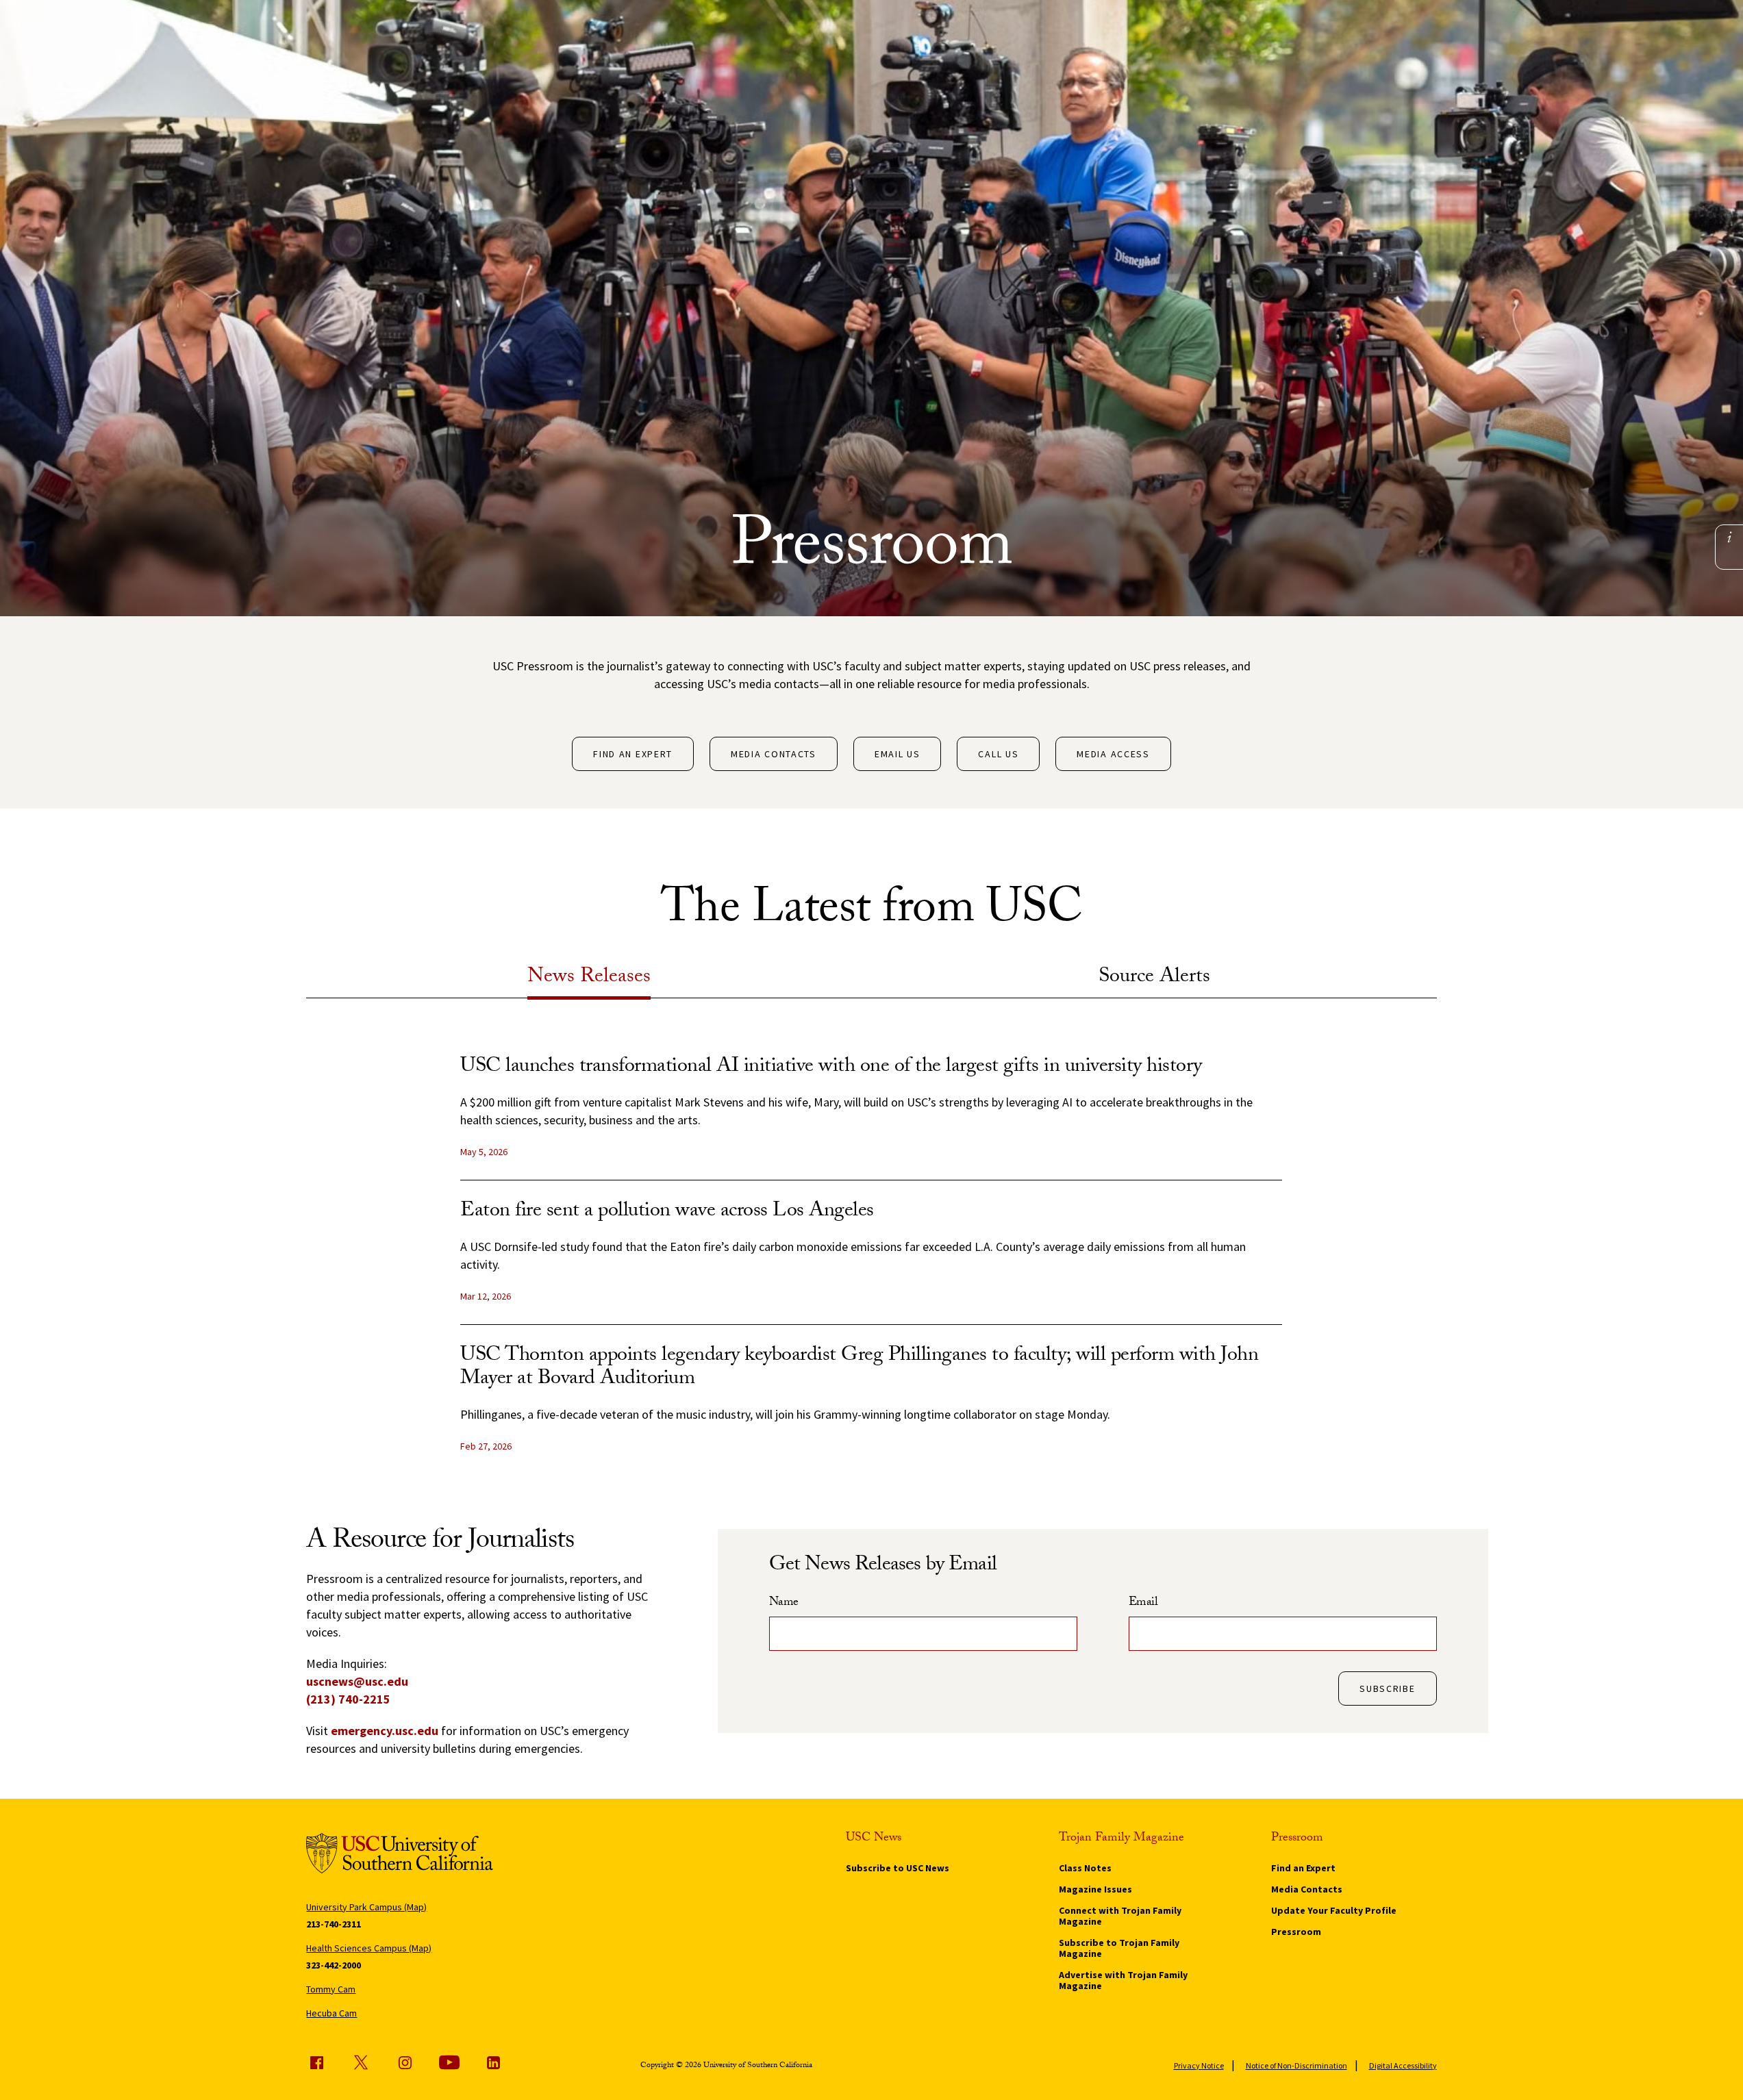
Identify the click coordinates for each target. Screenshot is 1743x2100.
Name (784, 1604)
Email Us (898, 754)
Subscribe (1387, 1688)
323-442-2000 (334, 1965)
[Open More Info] (1729, 537)
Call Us (998, 754)
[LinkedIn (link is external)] (493, 2062)
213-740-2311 (334, 1924)
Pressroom (1296, 1932)
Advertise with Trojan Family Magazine (1123, 1980)
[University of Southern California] (400, 1855)
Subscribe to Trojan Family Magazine (1119, 1948)
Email (1143, 1604)
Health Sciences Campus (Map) (369, 1948)
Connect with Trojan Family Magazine (1120, 1916)
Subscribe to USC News (898, 1868)
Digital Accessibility (1403, 2065)
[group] (871, 1265)
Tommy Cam (331, 1989)
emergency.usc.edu (385, 1731)
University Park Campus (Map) (366, 1907)
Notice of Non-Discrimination (1296, 2065)
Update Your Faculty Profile (1334, 1910)
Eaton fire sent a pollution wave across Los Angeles (667, 1212)
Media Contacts (774, 754)
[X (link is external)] (361, 2062)
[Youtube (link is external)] (449, 2062)
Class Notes (1085, 1868)
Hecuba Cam (331, 2013)
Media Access (1113, 754)
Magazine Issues (1095, 1889)
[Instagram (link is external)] (405, 2062)
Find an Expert (633, 754)
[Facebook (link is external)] (316, 2062)
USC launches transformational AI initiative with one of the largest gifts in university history (831, 1068)
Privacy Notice (1199, 2065)
